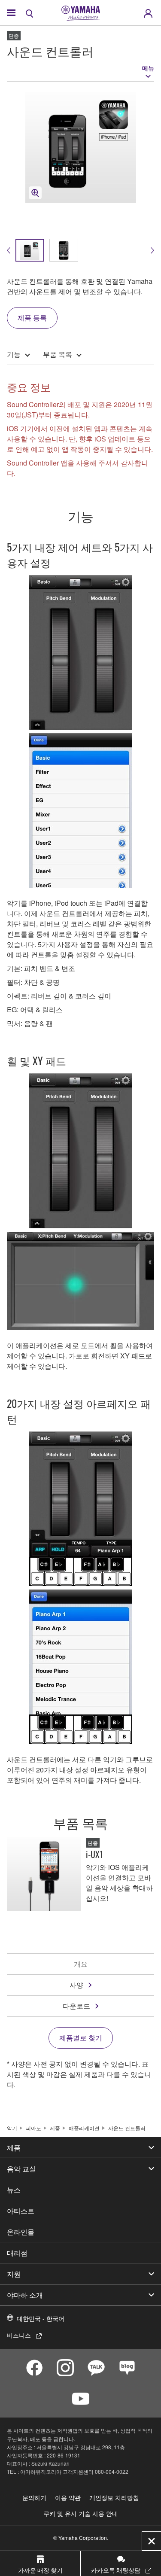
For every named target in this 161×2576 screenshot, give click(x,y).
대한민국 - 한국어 (41, 2318)
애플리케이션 (84, 2128)
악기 (12, 2128)
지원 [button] (14, 2274)
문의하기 (34, 2497)
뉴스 (14, 2189)
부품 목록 (58, 354)
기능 (14, 354)
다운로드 (76, 2006)
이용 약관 (68, 2497)
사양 (76, 1985)
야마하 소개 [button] (25, 2295)
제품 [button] (14, 2147)
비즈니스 (19, 2335)
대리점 (17, 2253)
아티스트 (21, 2211)
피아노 (33, 2128)
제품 (55, 2128)
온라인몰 (21, 2232)
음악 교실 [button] (21, 2168)
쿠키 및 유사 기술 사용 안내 (81, 2513)
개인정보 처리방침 (114, 2497)
